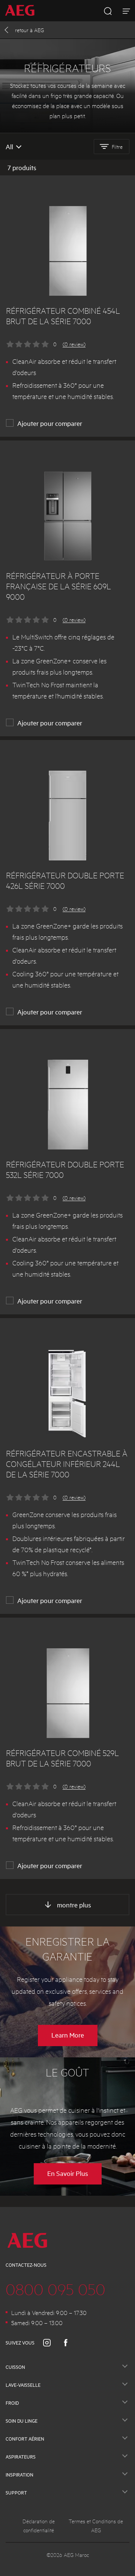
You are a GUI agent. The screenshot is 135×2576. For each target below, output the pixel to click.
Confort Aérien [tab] (25, 2439)
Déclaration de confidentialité (39, 2526)
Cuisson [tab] (15, 2367)
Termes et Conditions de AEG (96, 2526)
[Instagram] (51, 2343)
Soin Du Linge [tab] (22, 2421)
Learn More (68, 2035)
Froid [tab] (12, 2403)
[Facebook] (70, 2343)
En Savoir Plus (68, 2173)
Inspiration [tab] (19, 2475)
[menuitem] (22, 11)
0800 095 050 (55, 2289)
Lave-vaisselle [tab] (23, 2385)
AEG (29, 30)
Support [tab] (16, 2493)
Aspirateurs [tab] (21, 2457)
